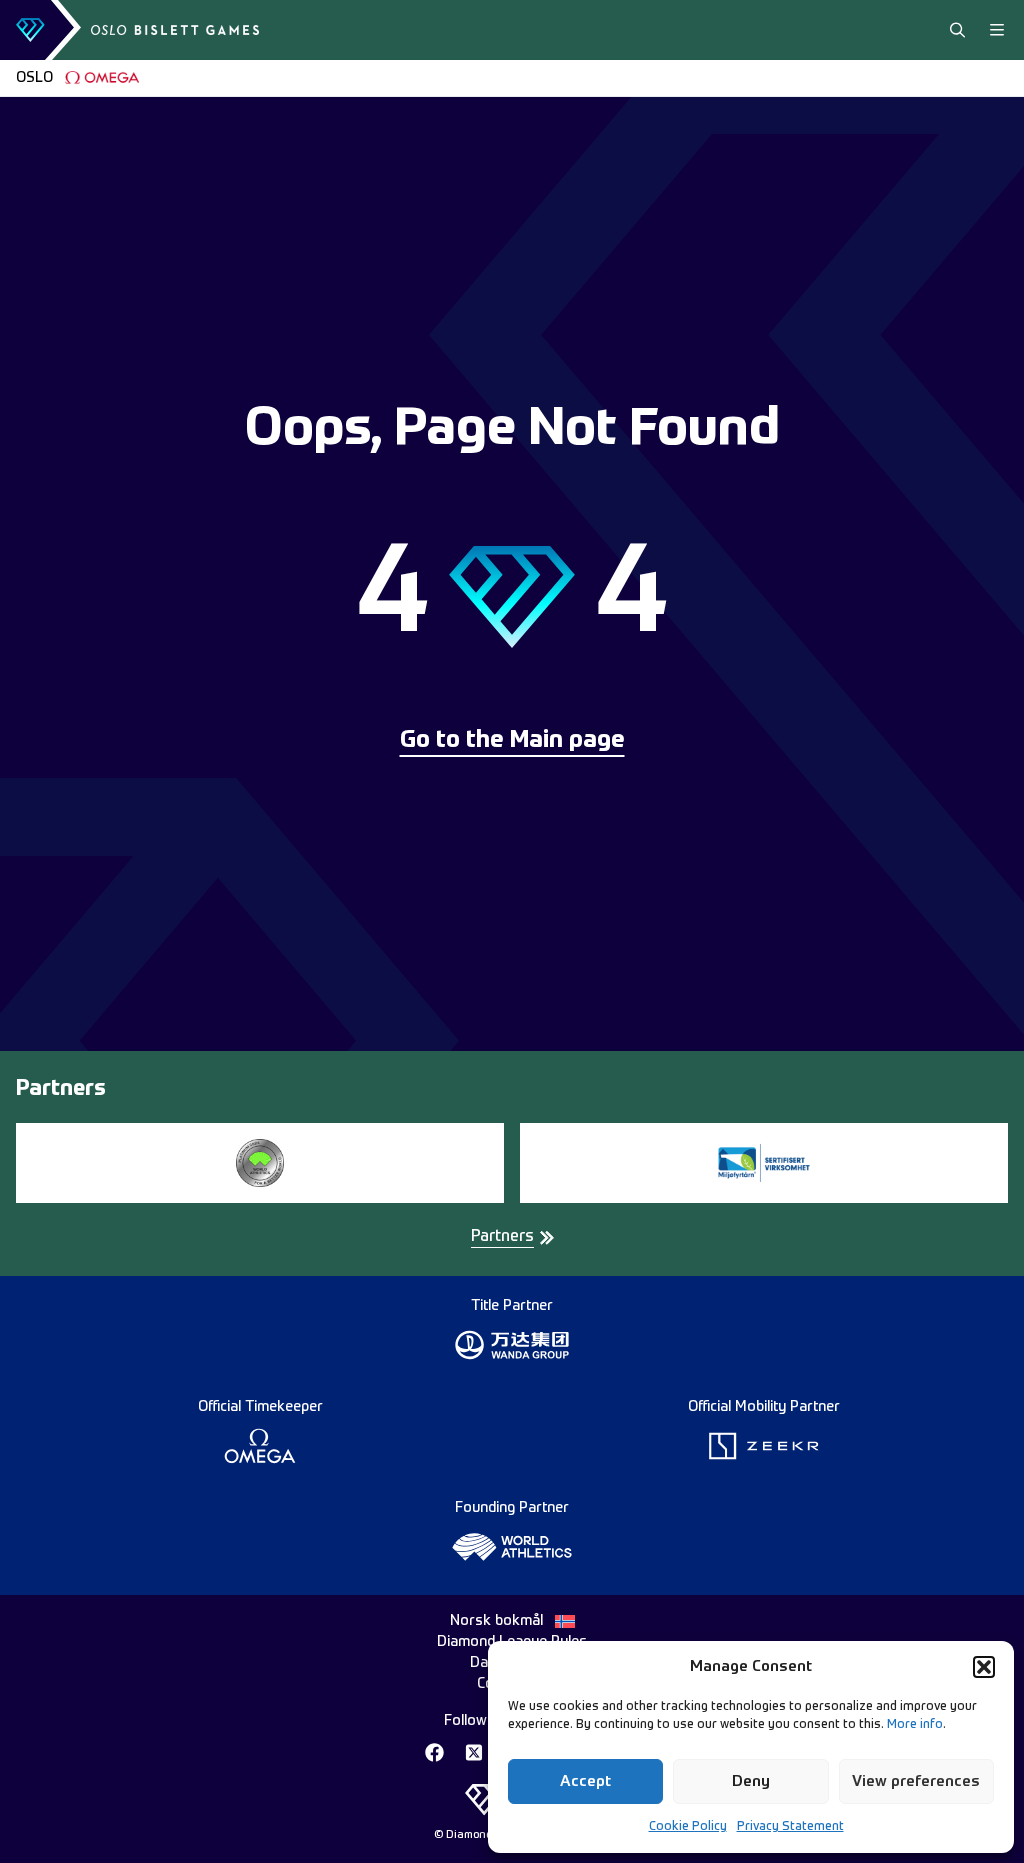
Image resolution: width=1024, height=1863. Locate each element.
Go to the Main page (512, 741)
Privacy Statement (790, 1827)
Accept (585, 1781)
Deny (751, 1781)
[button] (984, 1667)
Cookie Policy (688, 1827)
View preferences (916, 1781)
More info (915, 1725)
